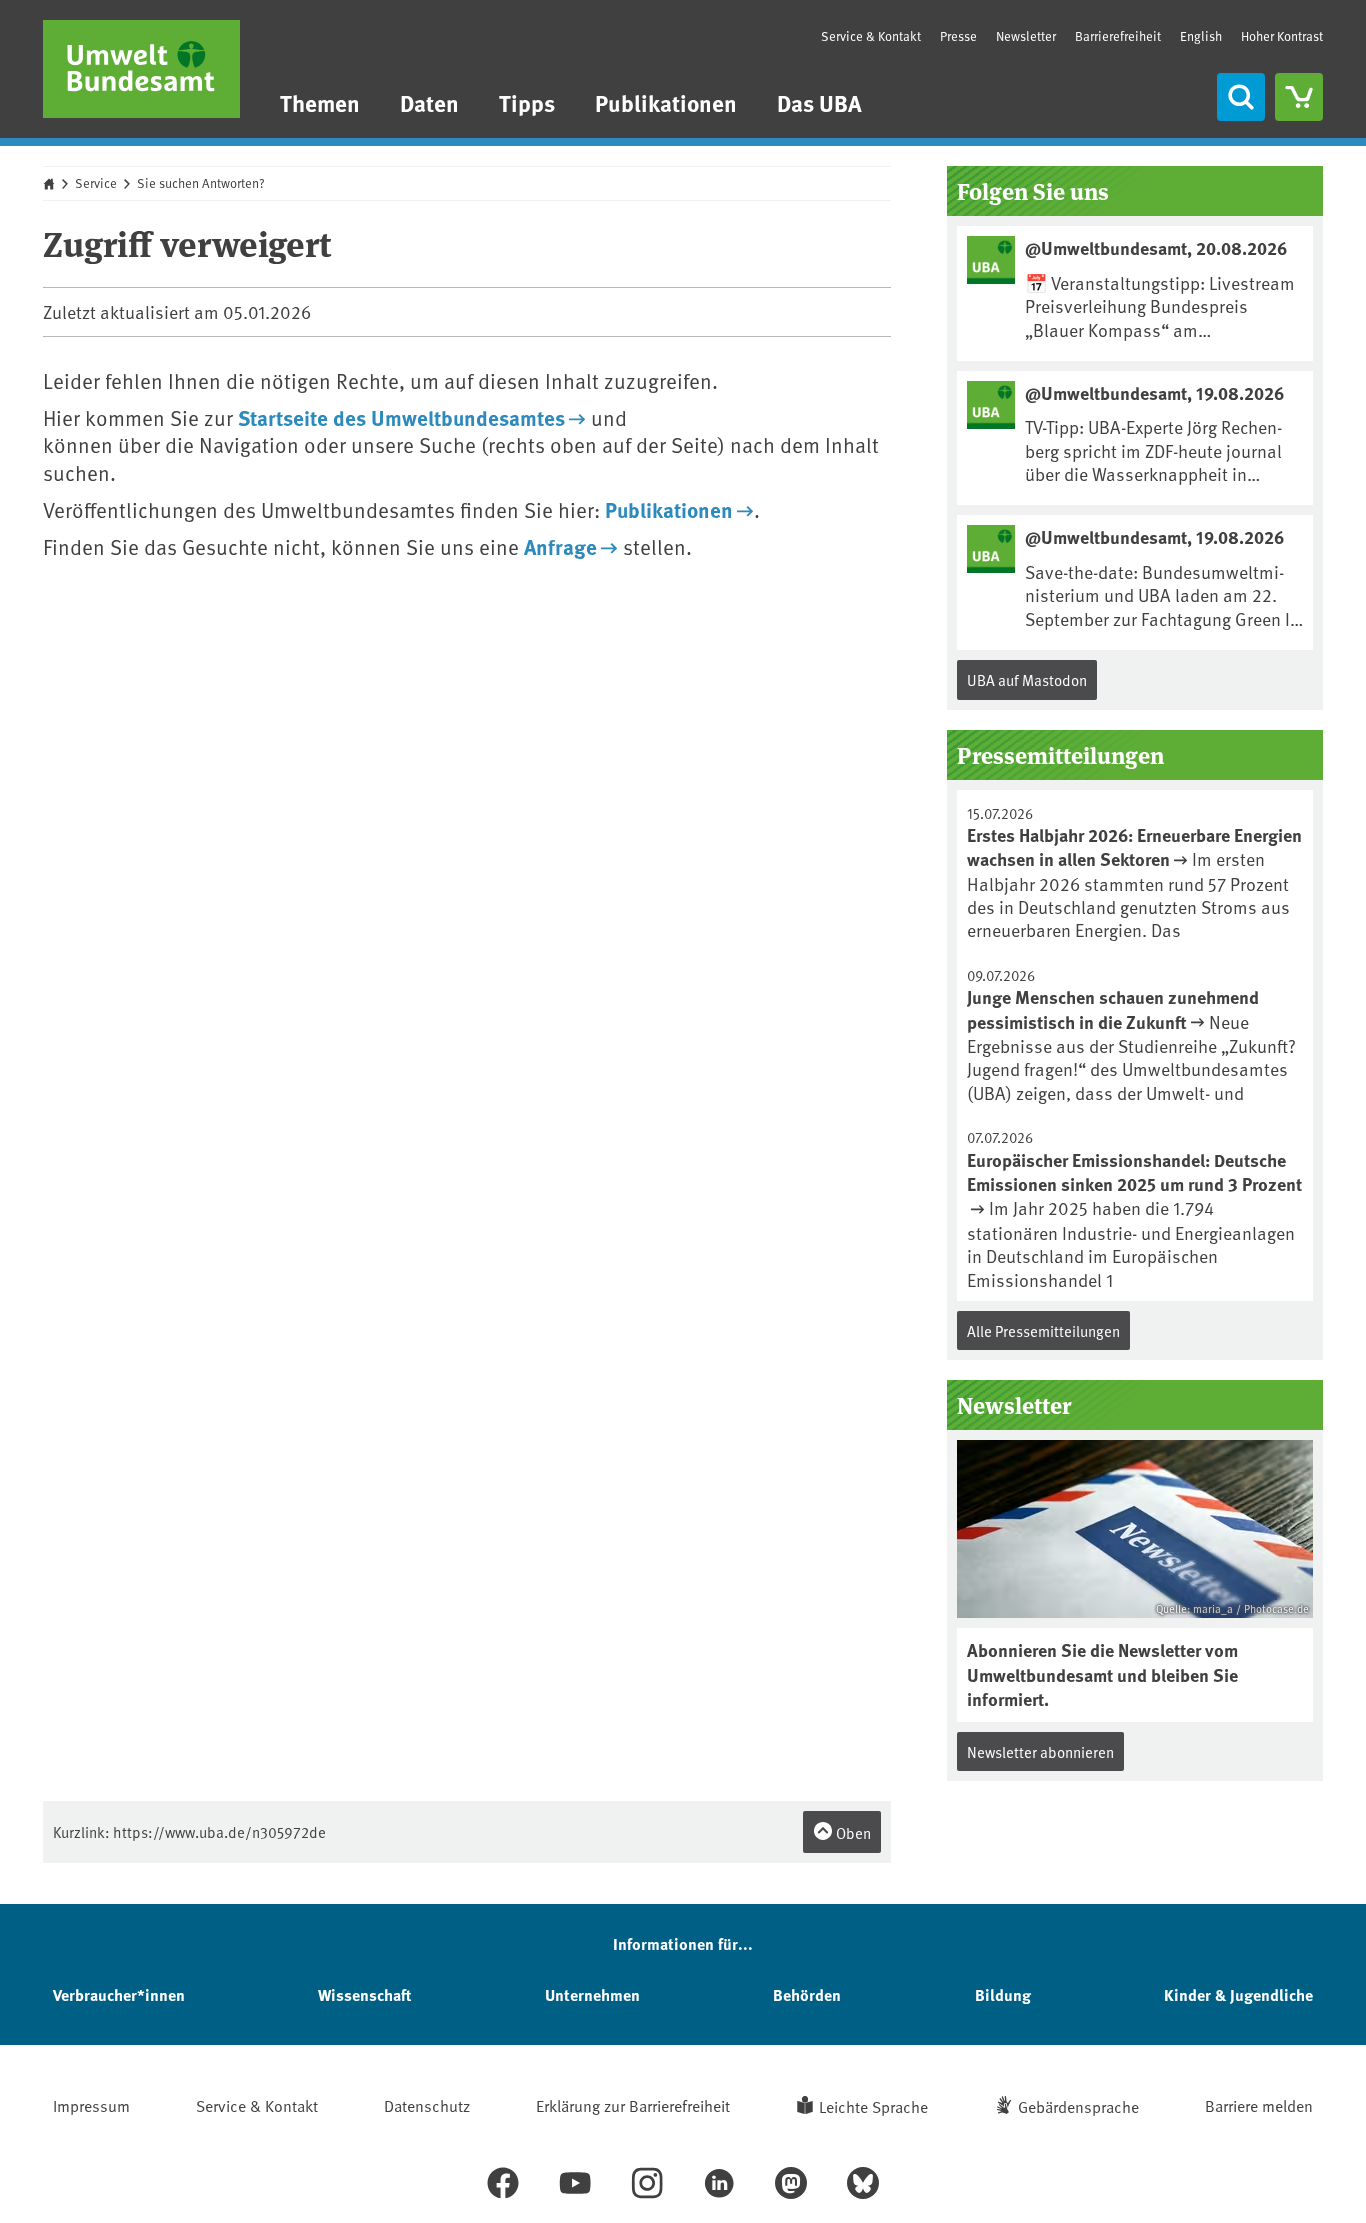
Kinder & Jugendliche (1238, 1994)
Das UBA (819, 102)
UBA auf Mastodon (1027, 679)
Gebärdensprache (1078, 2106)
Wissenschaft (364, 1994)
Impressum (91, 2105)
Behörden (807, 1994)
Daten (429, 102)
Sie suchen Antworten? (201, 183)
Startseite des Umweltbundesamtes (401, 417)
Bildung (1003, 1994)
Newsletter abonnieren (1040, 1751)
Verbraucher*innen (119, 1994)
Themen (320, 102)
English (1201, 36)
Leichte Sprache (873, 2106)
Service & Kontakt (871, 36)
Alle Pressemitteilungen (1043, 1330)
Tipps (527, 102)
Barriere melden (1259, 2105)
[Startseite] (141, 69)
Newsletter (1026, 36)
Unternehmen (592, 1994)
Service (96, 183)
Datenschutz (427, 2105)
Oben (852, 1832)
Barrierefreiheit (1118, 36)
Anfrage (560, 546)
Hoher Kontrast (1282, 36)
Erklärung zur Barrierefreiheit (633, 2105)
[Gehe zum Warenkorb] (1299, 97)
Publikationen (666, 102)
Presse (958, 36)
